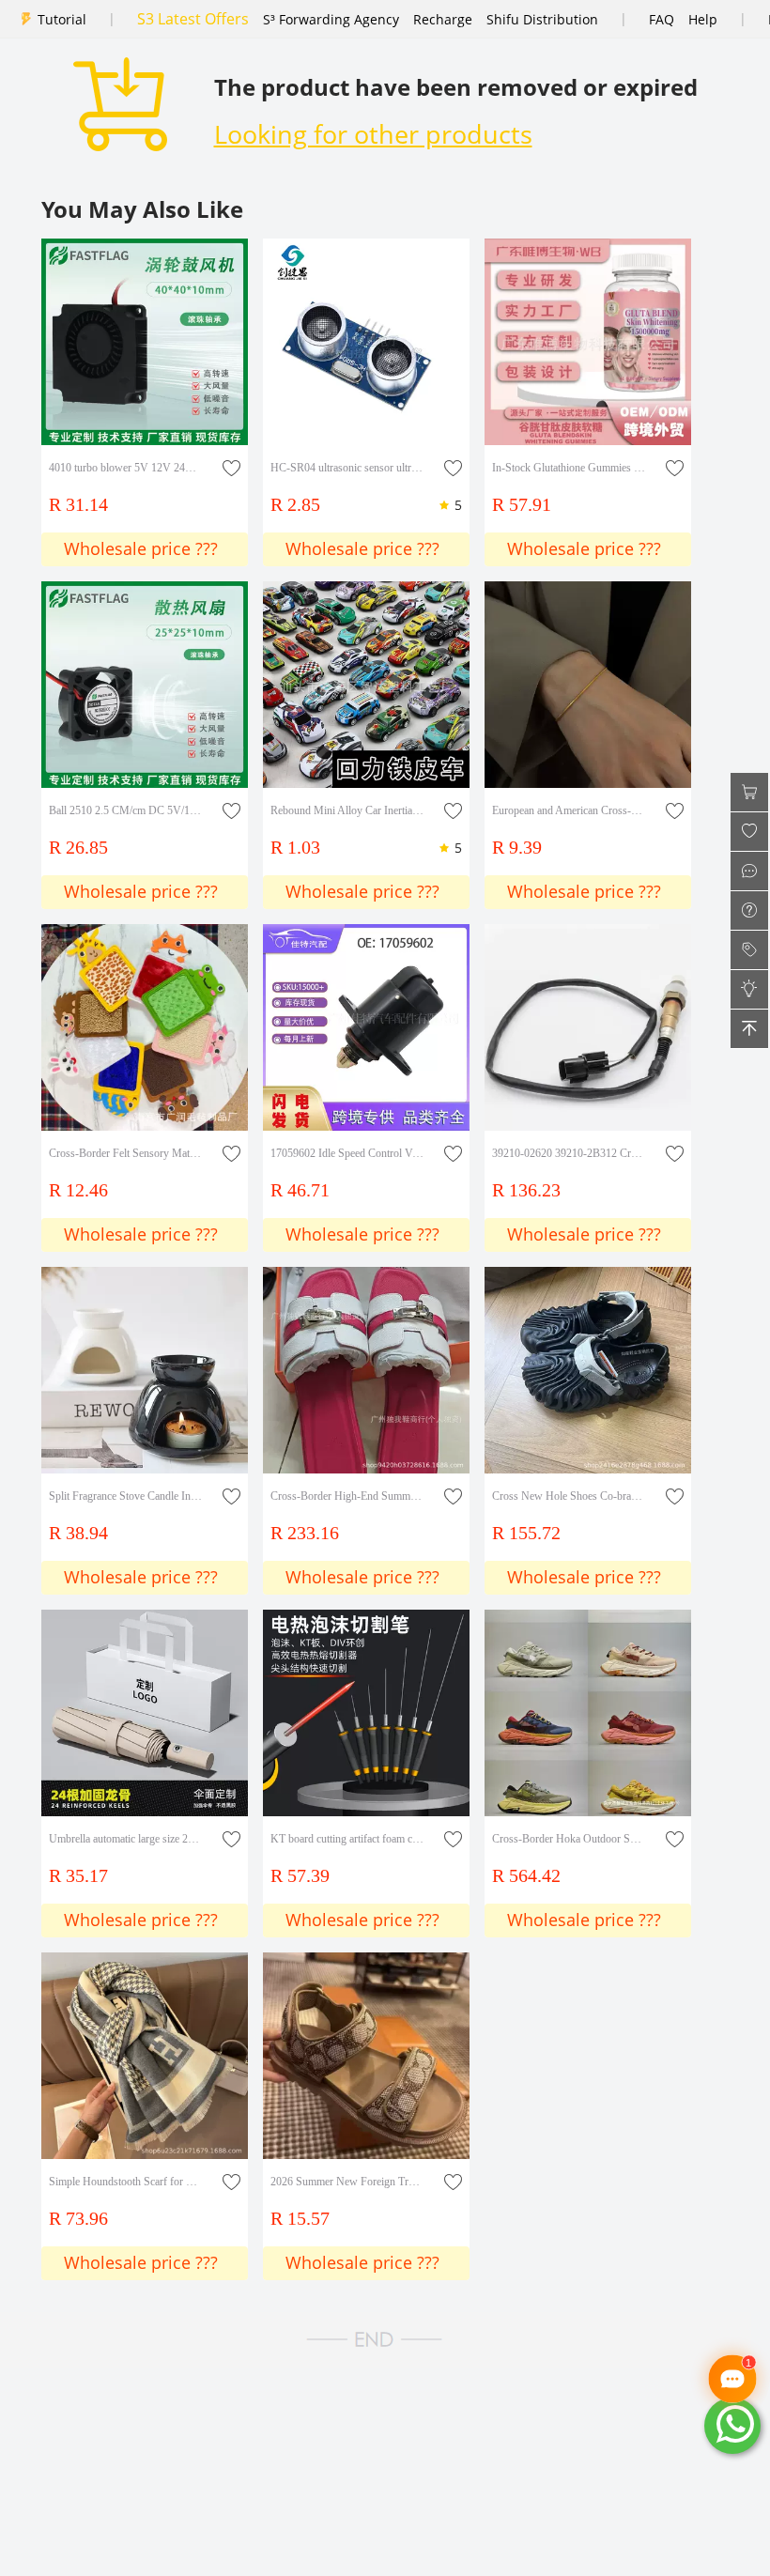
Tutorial (62, 19)
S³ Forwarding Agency (331, 19)
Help (703, 19)
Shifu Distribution (542, 19)
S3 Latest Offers (193, 19)
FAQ (662, 19)
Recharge (443, 19)
